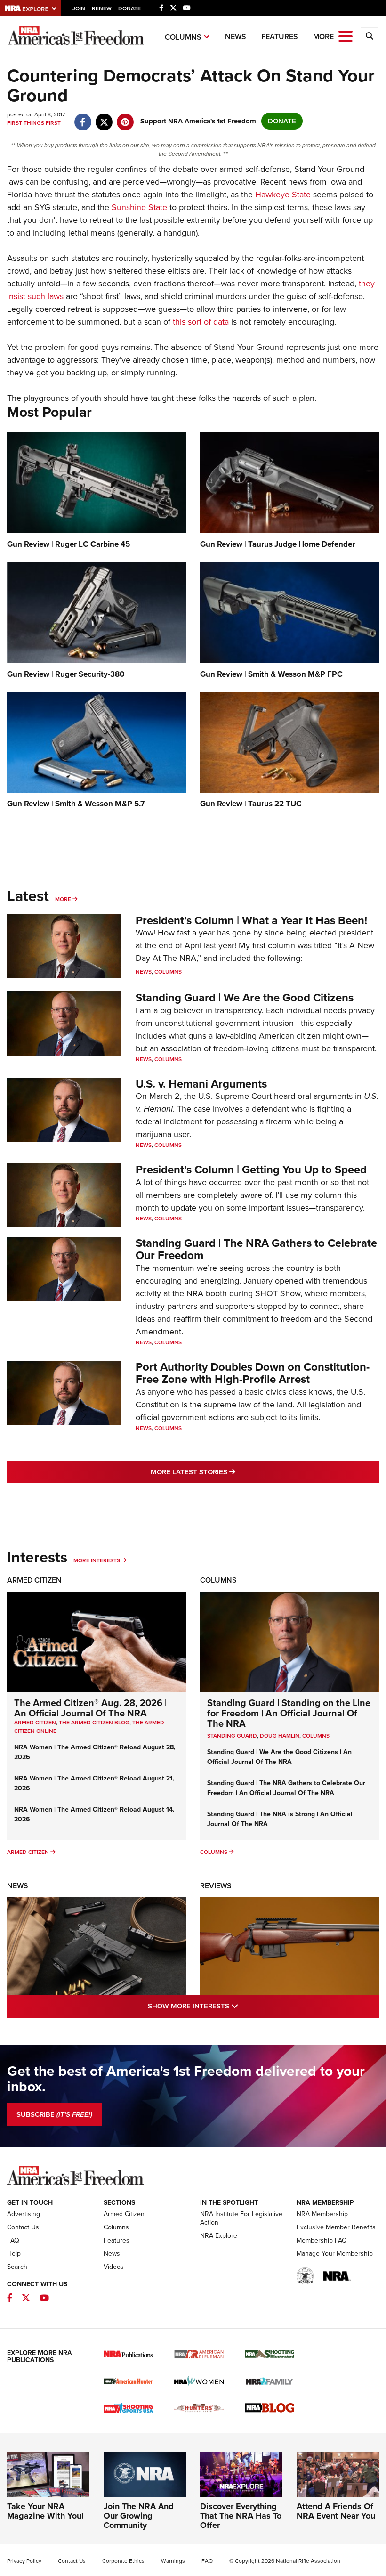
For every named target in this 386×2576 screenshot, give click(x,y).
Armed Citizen (34, 1580)
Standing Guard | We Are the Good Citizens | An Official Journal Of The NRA (279, 1757)
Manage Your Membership (335, 2254)
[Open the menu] (346, 36)
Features (280, 37)
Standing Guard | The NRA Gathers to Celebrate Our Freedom (256, 1249)
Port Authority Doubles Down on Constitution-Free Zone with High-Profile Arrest (253, 1373)
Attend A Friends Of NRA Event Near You (336, 2511)
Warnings (173, 2561)
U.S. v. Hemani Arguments (201, 1084)
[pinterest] (125, 117)
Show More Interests (233, 2006)
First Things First (34, 123)
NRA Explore (219, 2236)
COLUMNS (316, 1736)
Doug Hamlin (280, 1736)
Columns (183, 37)
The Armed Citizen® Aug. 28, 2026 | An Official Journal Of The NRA (90, 1708)
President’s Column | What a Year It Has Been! (251, 920)
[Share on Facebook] (83, 117)
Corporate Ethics (123, 2561)
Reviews (216, 1886)
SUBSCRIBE (54, 2114)
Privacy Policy (24, 2561)
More (63, 899)
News (236, 37)
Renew (102, 8)
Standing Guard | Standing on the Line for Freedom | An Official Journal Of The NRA (289, 1713)
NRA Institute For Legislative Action (241, 2218)
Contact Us (23, 2227)
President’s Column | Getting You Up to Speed (251, 1170)
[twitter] (104, 117)
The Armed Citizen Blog (94, 1723)
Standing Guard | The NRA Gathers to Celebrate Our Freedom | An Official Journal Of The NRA (286, 1788)
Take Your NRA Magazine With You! (45, 2511)
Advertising (24, 2214)
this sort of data (201, 322)
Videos (114, 2267)
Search (17, 2267)
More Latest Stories (231, 1472)
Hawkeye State (283, 195)
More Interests (97, 1560)
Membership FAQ (322, 2240)
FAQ (13, 2240)
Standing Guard (232, 1736)
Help (14, 2254)
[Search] (370, 36)
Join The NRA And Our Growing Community (139, 2516)
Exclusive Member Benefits (336, 2227)
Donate (129, 8)
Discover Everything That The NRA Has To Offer (241, 2516)
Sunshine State (139, 207)
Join (79, 8)
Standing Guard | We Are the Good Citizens (245, 998)
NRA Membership (322, 2214)
